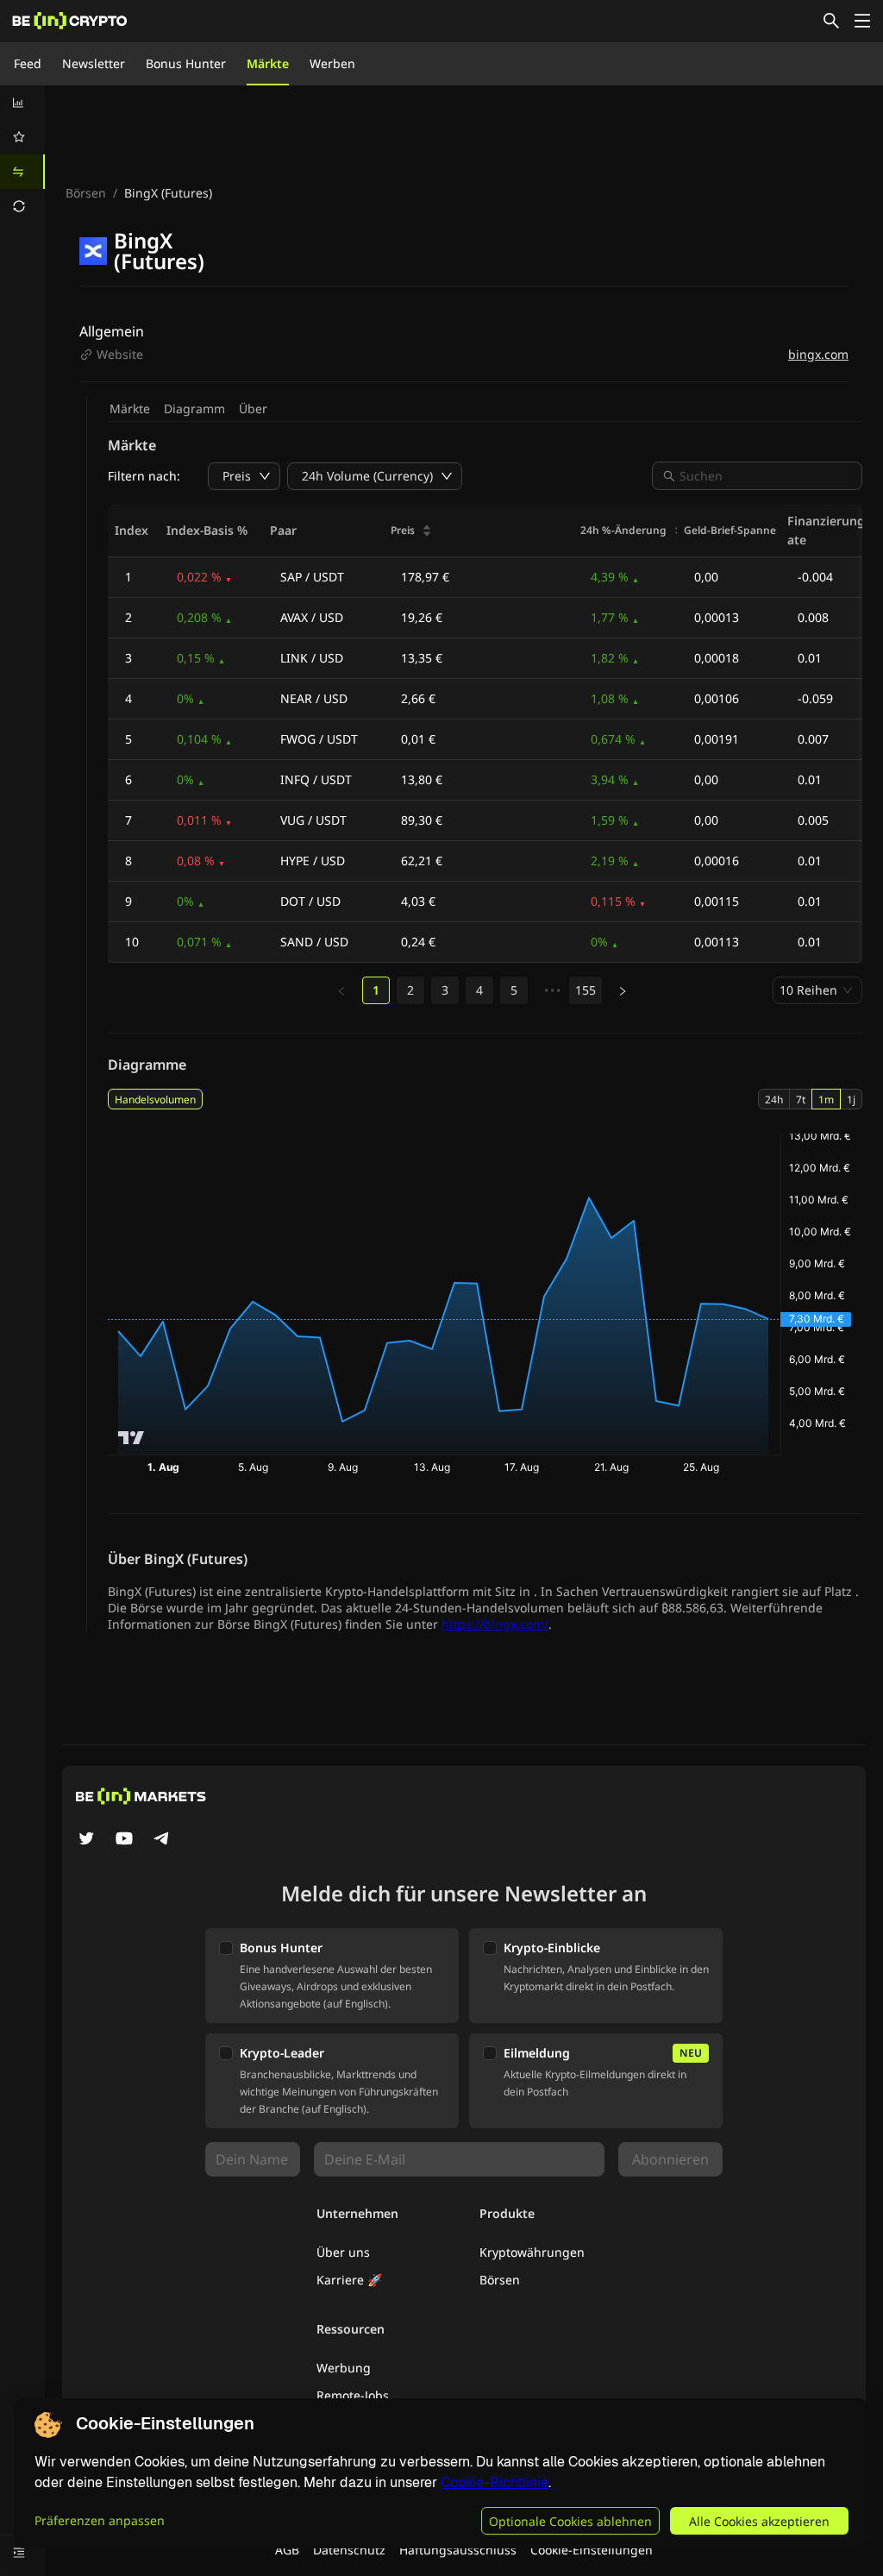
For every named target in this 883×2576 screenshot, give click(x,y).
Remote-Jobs (353, 2395)
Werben (332, 63)
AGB (287, 2550)
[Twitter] (86, 1840)
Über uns (343, 2252)
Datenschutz (349, 2550)
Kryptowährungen (532, 2252)
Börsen (86, 193)
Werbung (344, 2368)
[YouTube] (124, 1840)
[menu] (22, 154)
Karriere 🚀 (349, 2280)
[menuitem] (22, 103)
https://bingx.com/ (495, 1624)
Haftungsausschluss (458, 2550)
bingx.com (818, 354)
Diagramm (194, 408)
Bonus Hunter (186, 63)
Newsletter (94, 63)
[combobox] (766, 476)
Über (253, 408)
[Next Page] (623, 991)
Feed (28, 63)
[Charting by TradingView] (132, 1438)
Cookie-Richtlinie (495, 2482)
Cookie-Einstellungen (592, 2550)
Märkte (268, 63)
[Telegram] (162, 1840)
